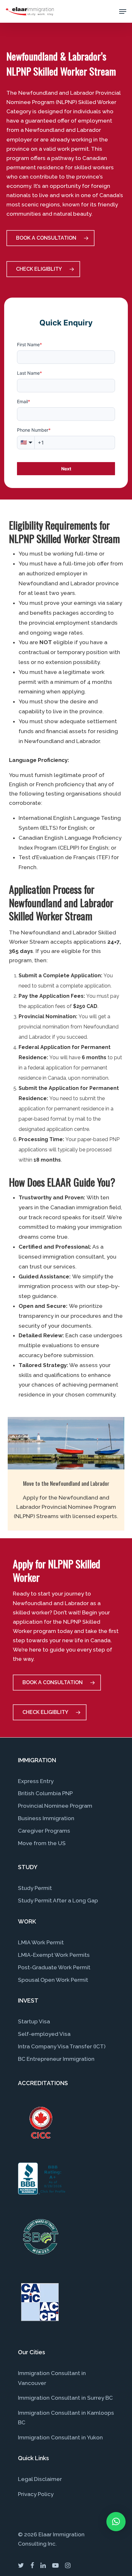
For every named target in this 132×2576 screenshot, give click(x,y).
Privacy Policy (36, 2494)
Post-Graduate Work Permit (54, 1967)
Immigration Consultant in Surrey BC (65, 2398)
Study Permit (35, 1888)
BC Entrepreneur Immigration (56, 2059)
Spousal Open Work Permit (53, 1980)
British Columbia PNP (45, 1793)
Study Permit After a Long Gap (58, 1900)
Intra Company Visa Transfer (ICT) (62, 2046)
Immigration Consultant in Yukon (60, 2437)
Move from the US (42, 1843)
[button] (116, 2522)
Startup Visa (34, 2021)
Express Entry (36, 1781)
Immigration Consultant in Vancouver (52, 2378)
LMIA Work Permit (41, 1942)
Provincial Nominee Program (55, 1806)
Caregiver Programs (44, 1831)
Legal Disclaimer (40, 2479)
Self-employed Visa (44, 2034)
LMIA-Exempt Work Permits (54, 1955)
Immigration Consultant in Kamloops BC (66, 2418)
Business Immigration (46, 1818)
